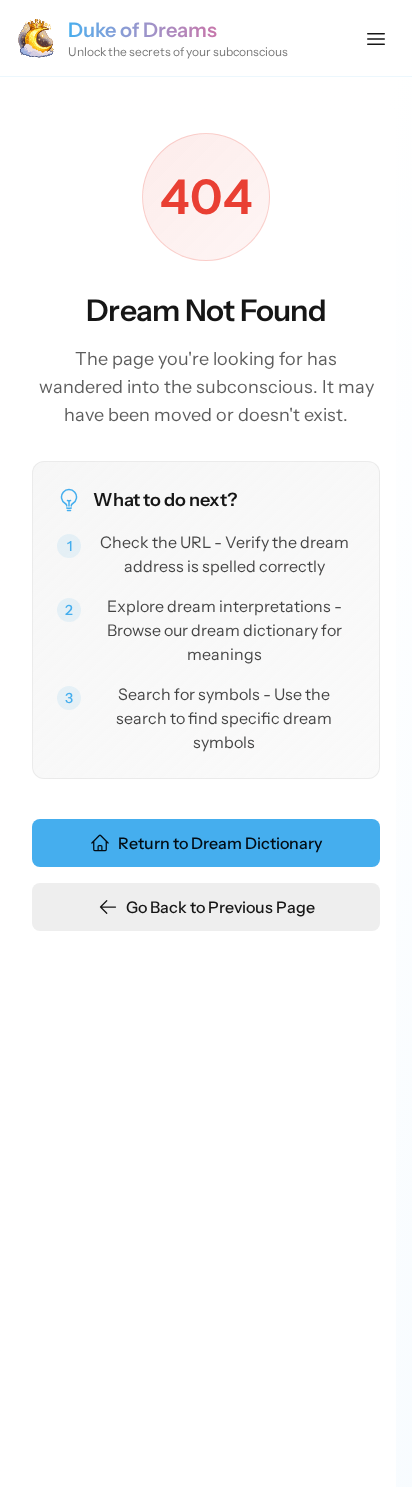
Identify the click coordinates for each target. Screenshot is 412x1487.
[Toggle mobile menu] (376, 38)
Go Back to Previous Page (220, 907)
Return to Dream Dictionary (220, 843)
